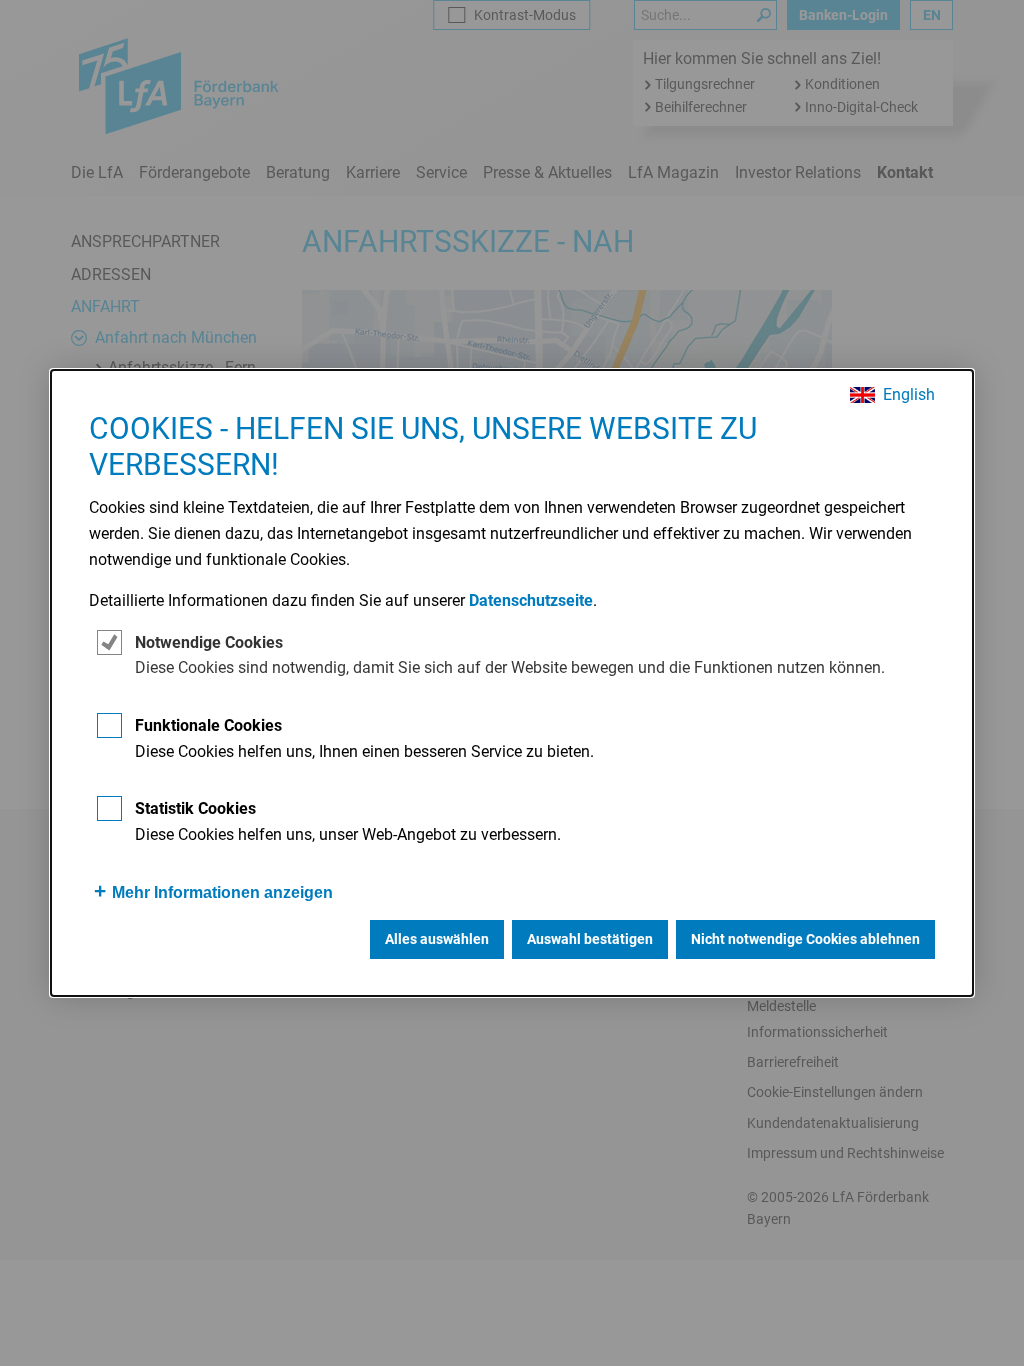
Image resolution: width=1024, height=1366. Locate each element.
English (909, 395)
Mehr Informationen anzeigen (222, 892)
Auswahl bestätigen (590, 939)
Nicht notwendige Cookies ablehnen (805, 939)
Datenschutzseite (531, 600)
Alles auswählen (437, 939)
